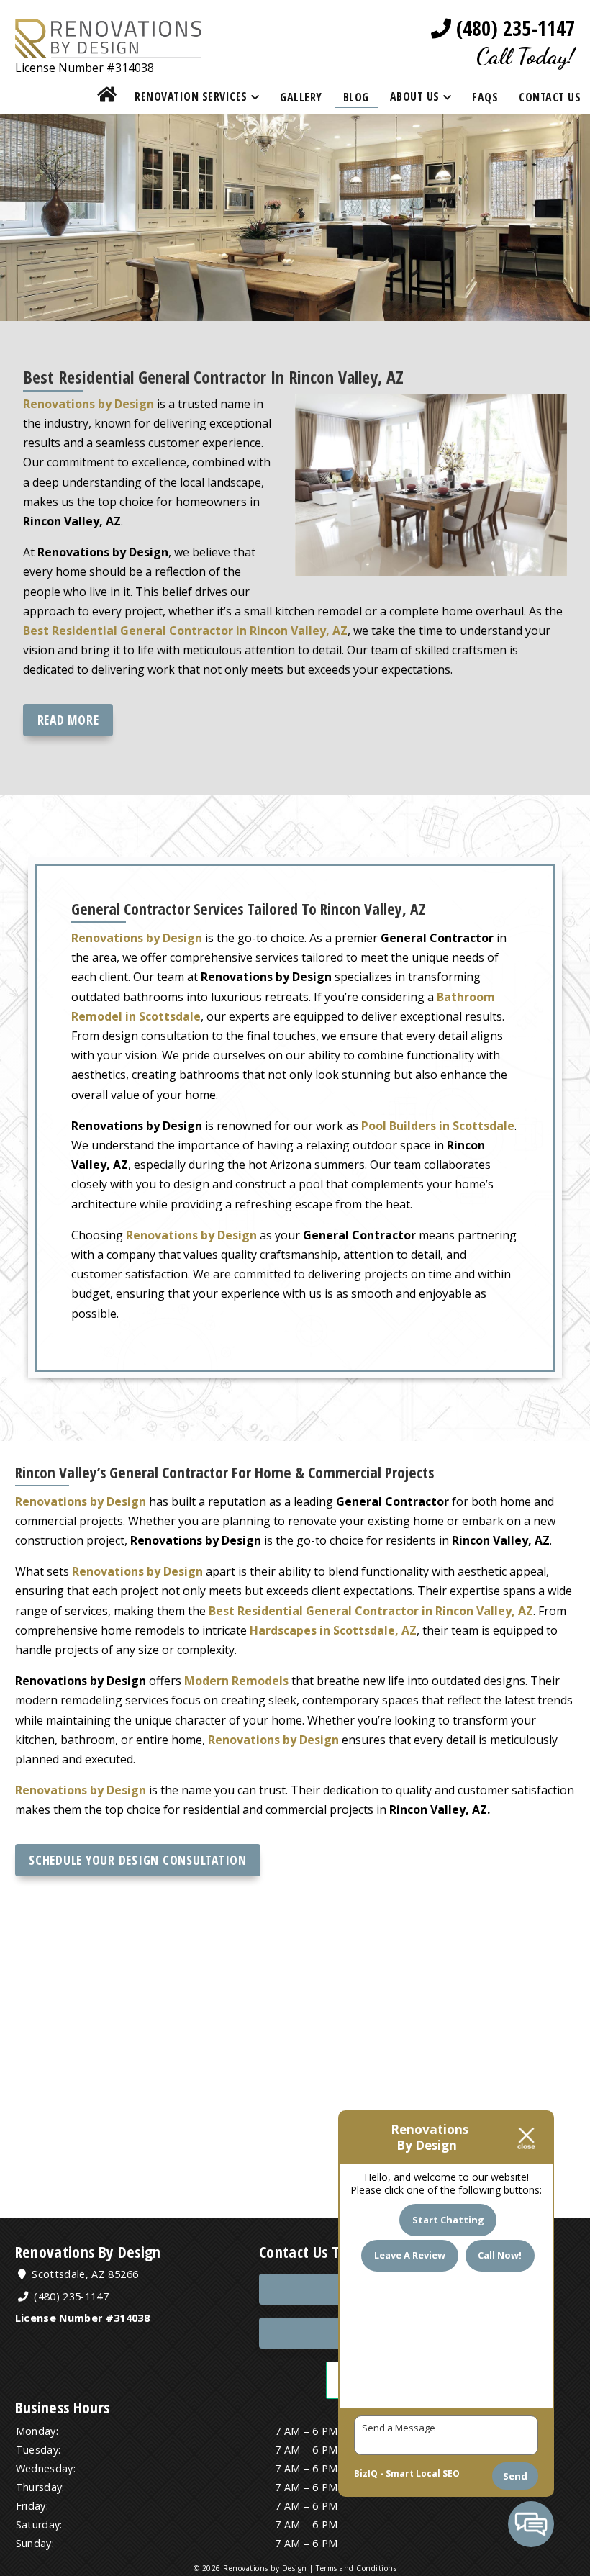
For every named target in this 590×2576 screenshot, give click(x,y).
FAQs (485, 97)
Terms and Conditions (356, 2568)
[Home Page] (109, 48)
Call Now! (500, 2255)
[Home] (107, 97)
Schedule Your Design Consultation (138, 1860)
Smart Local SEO (423, 2473)
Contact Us (550, 97)
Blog (356, 97)
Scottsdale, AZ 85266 (83, 2274)
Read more (68, 720)
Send (515, 2476)
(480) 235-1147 (513, 28)
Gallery (301, 97)
